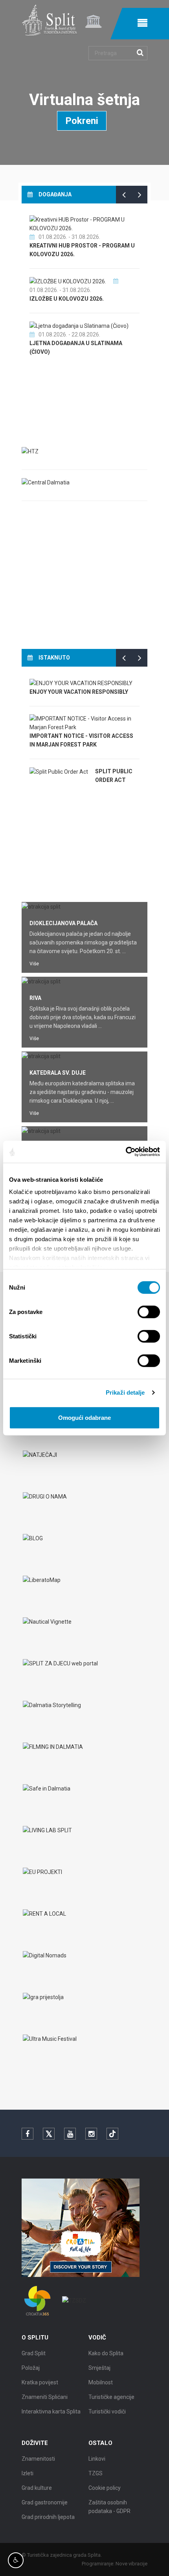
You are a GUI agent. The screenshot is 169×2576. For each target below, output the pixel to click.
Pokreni (82, 121)
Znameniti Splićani (45, 2397)
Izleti (28, 2473)
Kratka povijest (40, 2382)
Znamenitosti (38, 2459)
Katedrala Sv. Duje (58, 1073)
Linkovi (97, 2459)
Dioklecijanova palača (63, 923)
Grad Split (34, 2353)
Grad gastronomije (45, 2502)
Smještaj (99, 2368)
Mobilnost (101, 2382)
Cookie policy (105, 2488)
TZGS (96, 2473)
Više (34, 964)
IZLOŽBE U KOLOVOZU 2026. (67, 299)
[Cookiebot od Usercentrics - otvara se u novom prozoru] (126, 1152)
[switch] (149, 1312)
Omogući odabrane (84, 1417)
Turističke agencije (111, 2397)
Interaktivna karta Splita (51, 2412)
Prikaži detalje (125, 1392)
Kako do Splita (106, 2353)
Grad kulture (37, 2488)
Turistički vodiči (107, 2412)
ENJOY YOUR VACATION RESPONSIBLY (79, 692)
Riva (35, 998)
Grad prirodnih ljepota (48, 2517)
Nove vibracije (131, 2564)
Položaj (31, 2368)
